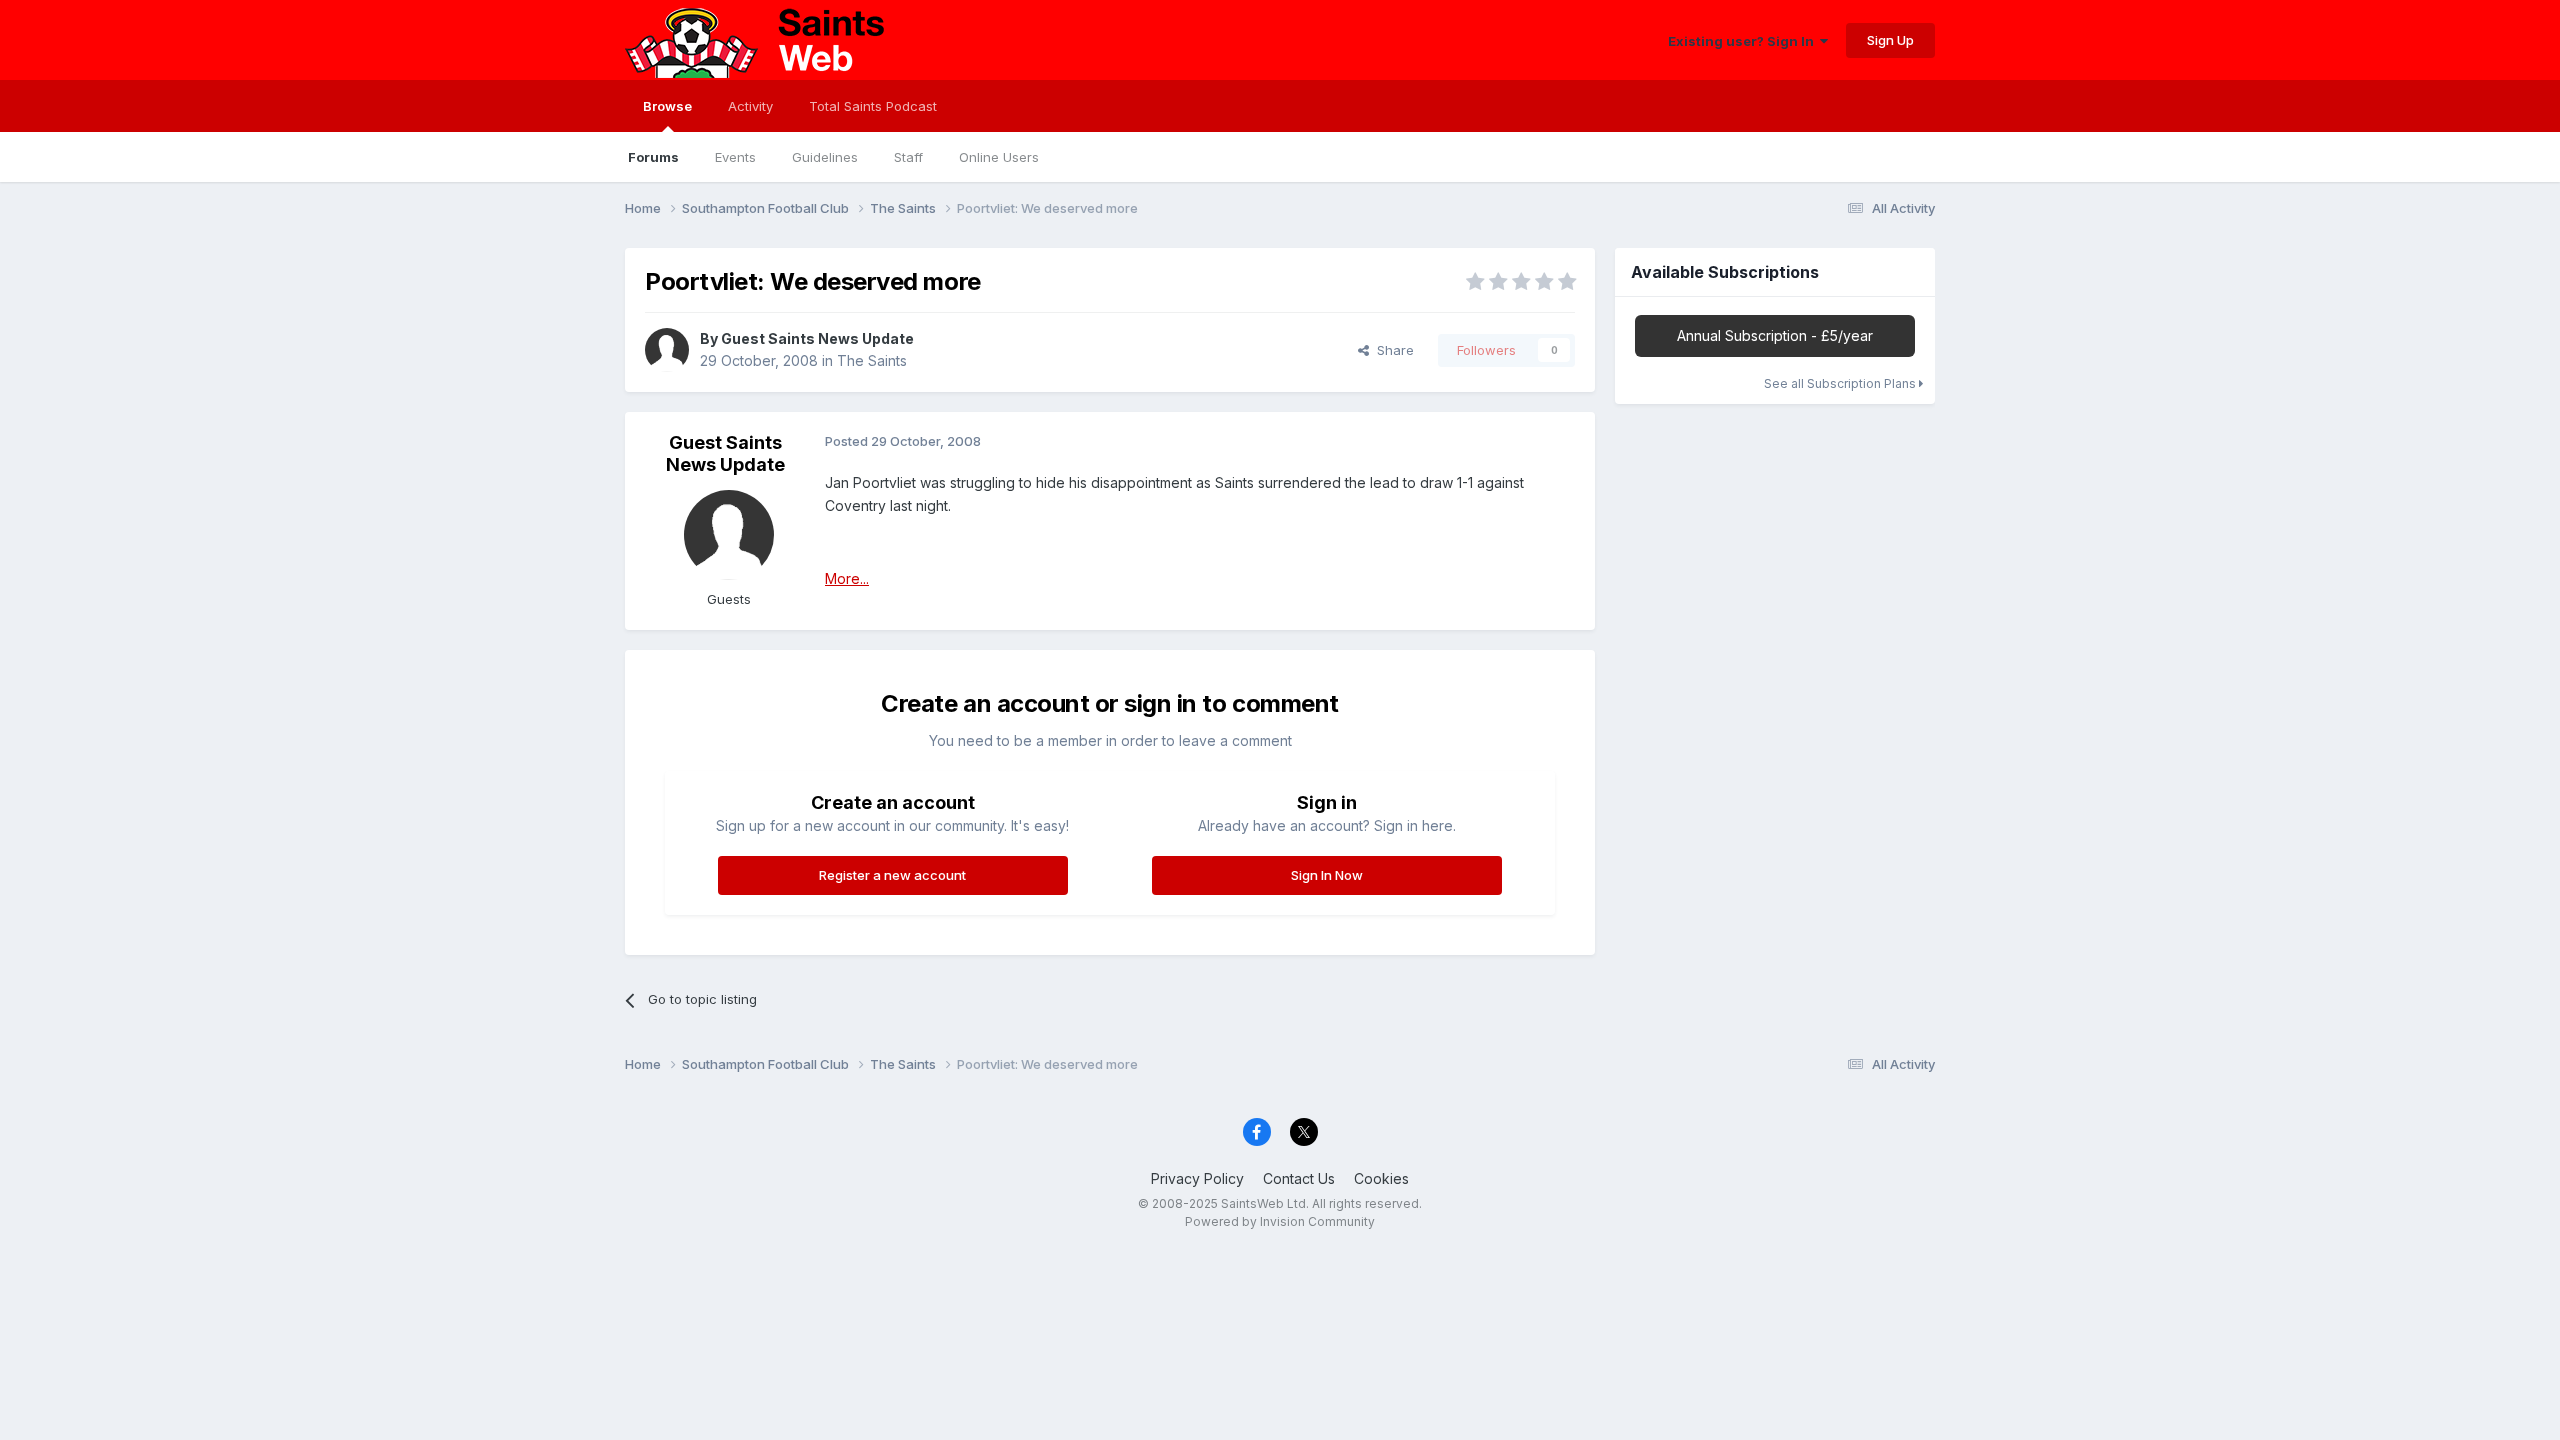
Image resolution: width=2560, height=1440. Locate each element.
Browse (667, 106)
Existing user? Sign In (1744, 41)
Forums (653, 157)
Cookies (1381, 1178)
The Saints (872, 360)
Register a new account (892, 875)
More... (847, 578)
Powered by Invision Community (1280, 1221)
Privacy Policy (1197, 1178)
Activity (750, 106)
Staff (908, 157)
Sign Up (1890, 40)
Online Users (999, 157)
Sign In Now (1327, 875)
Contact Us (1299, 1178)
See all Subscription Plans (1841, 383)
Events (735, 157)
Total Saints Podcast (873, 106)
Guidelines (825, 157)
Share (1391, 350)
